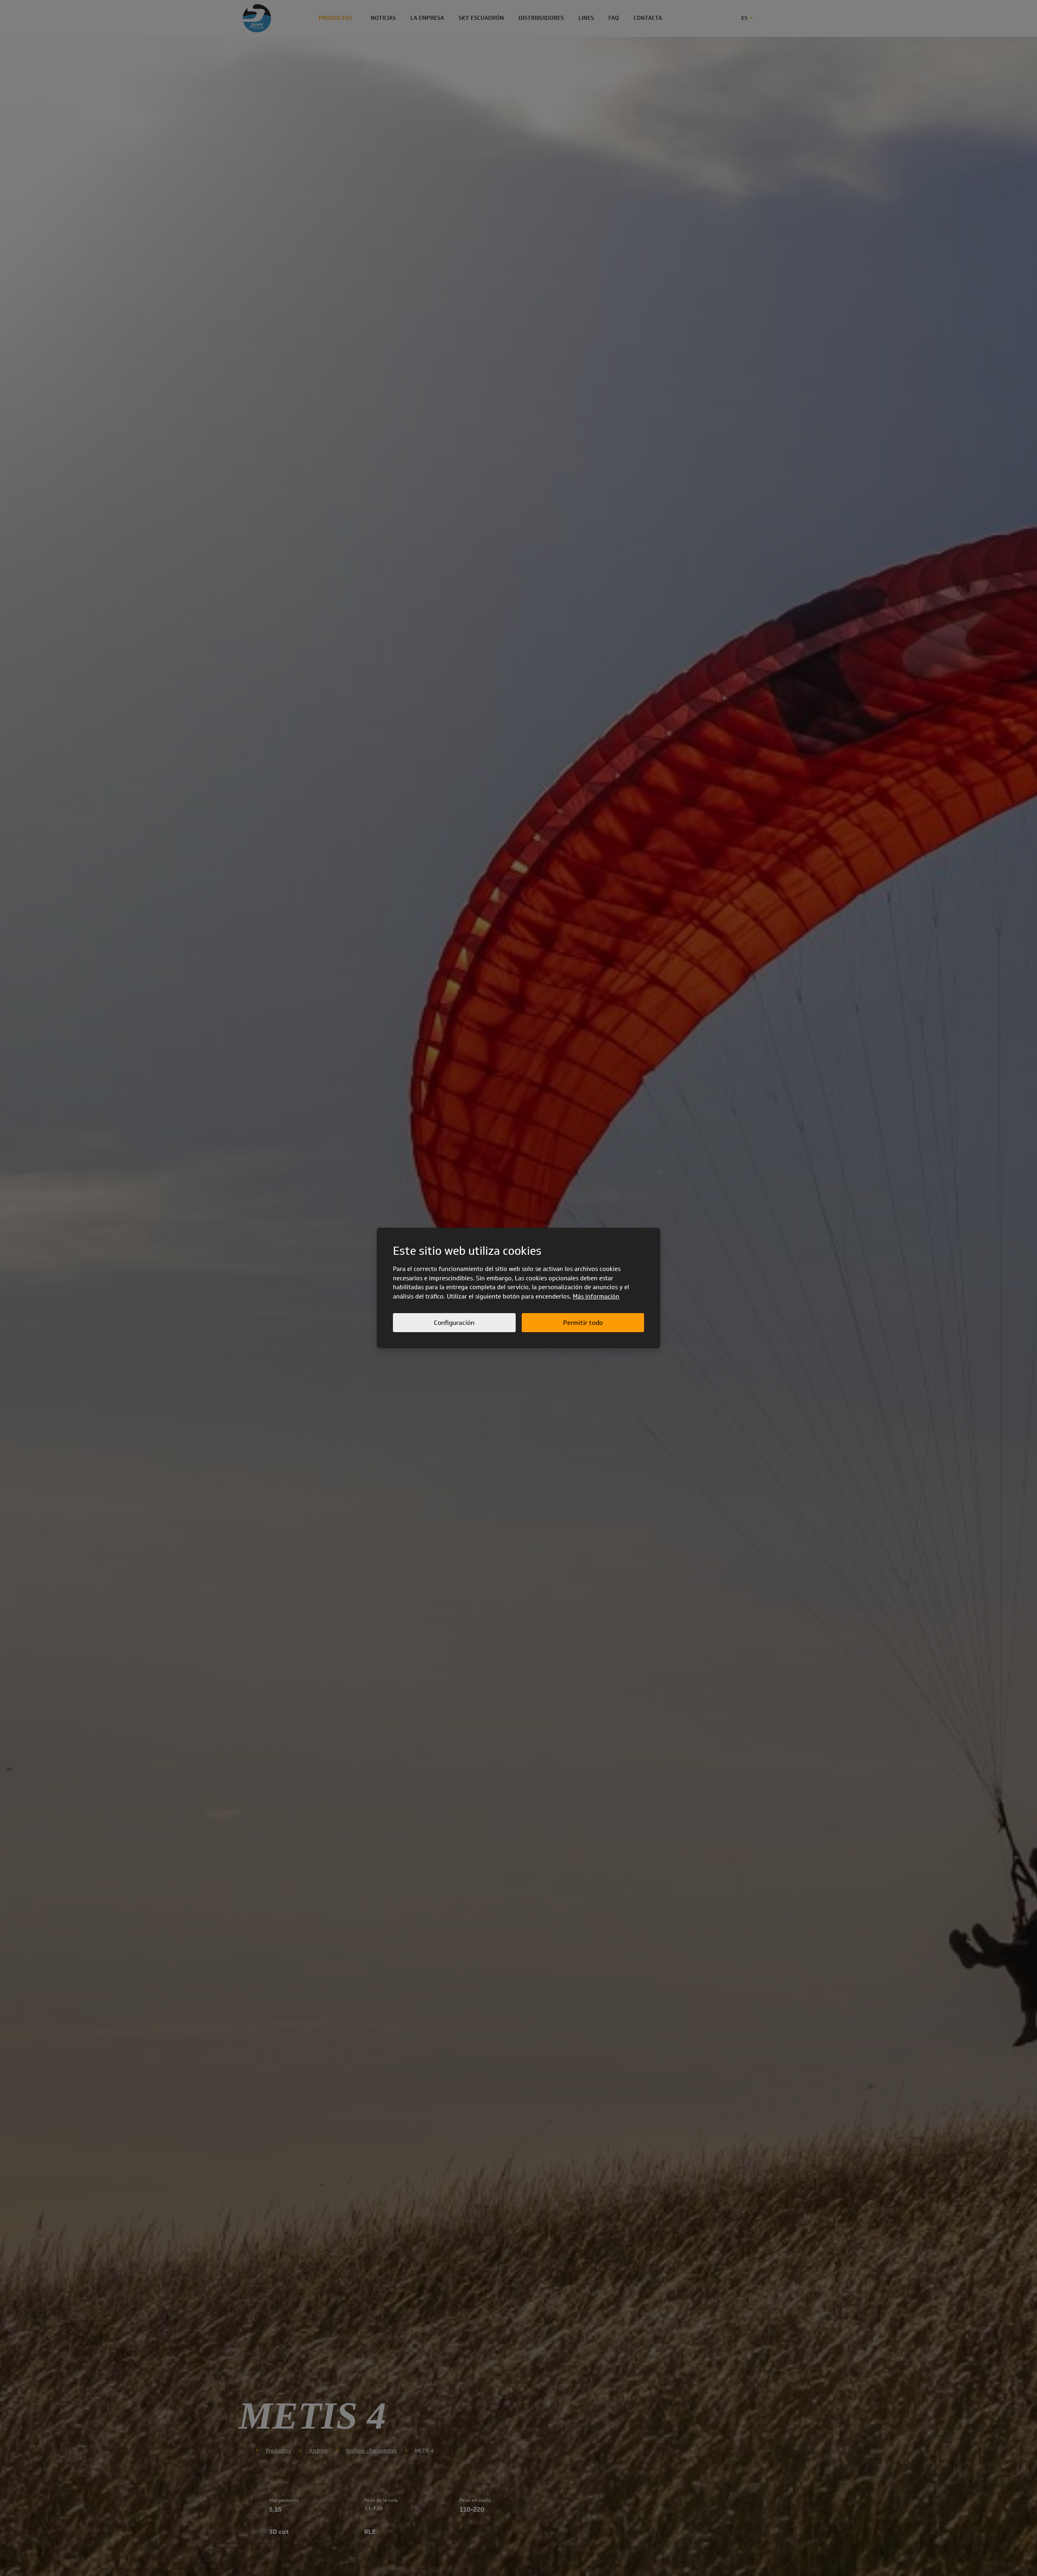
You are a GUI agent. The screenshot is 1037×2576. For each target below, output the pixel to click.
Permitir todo (583, 1323)
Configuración (454, 1323)
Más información (596, 1297)
